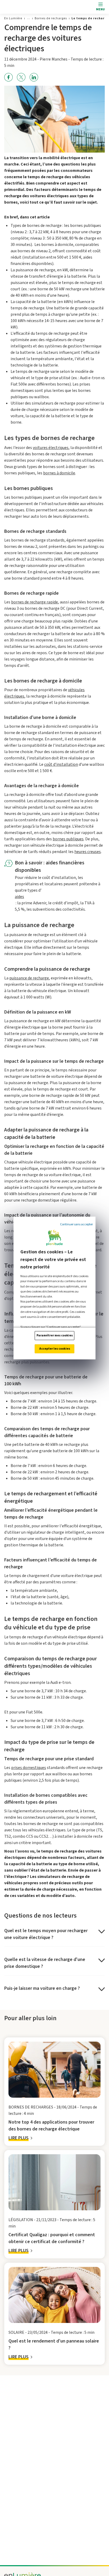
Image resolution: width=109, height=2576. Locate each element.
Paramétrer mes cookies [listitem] (55, 1335)
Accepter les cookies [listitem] (55, 1349)
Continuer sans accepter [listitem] (76, 1224)
